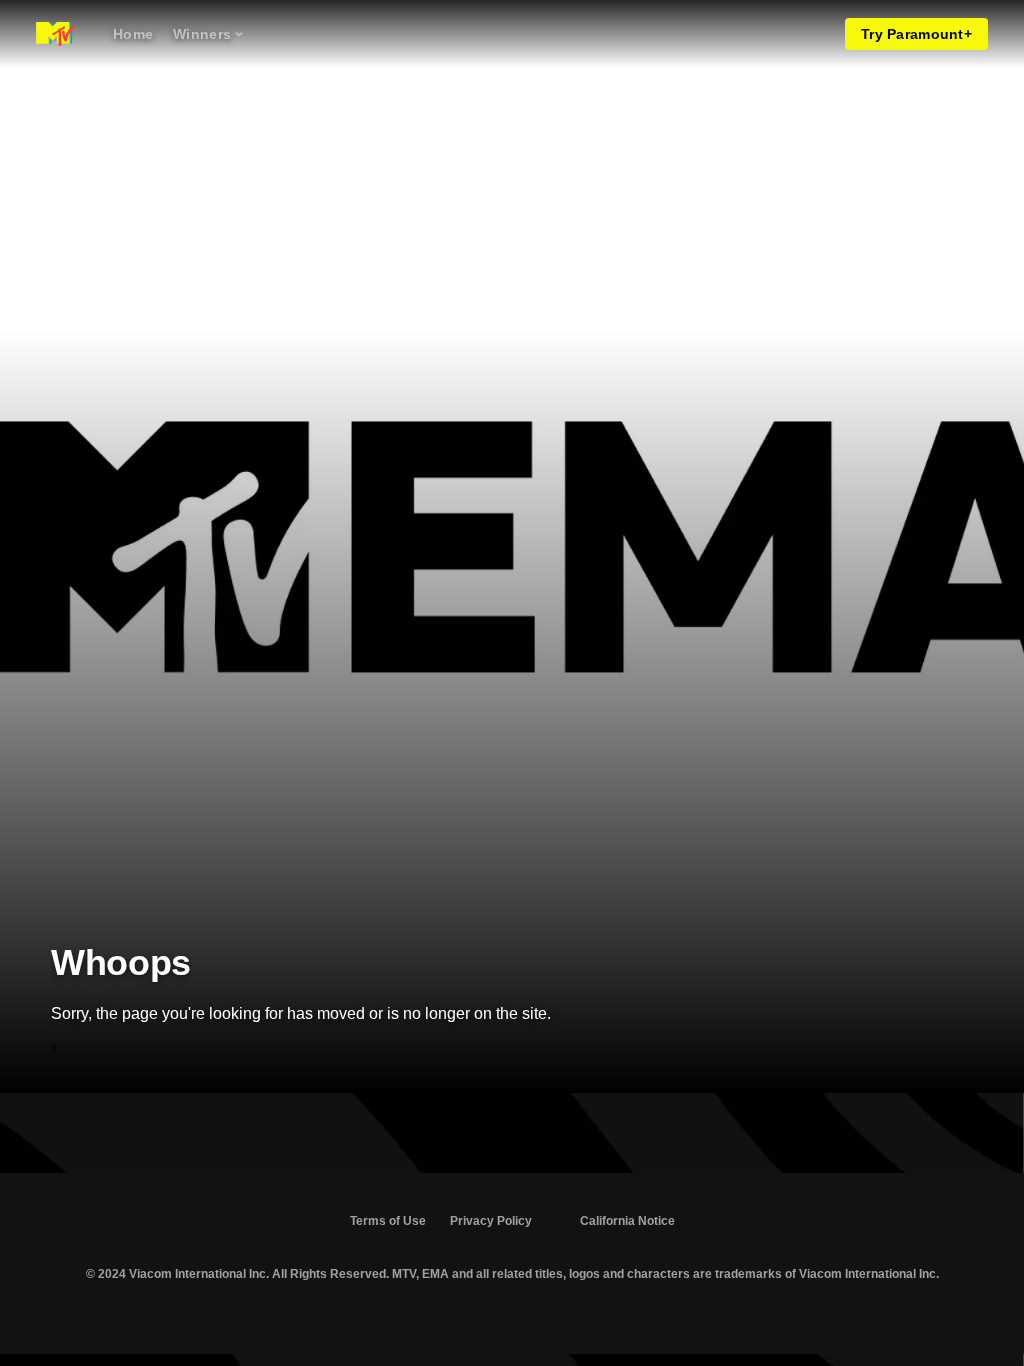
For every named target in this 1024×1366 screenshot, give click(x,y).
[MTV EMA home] (55, 34)
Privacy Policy (491, 1221)
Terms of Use (388, 1221)
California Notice (627, 1221)
